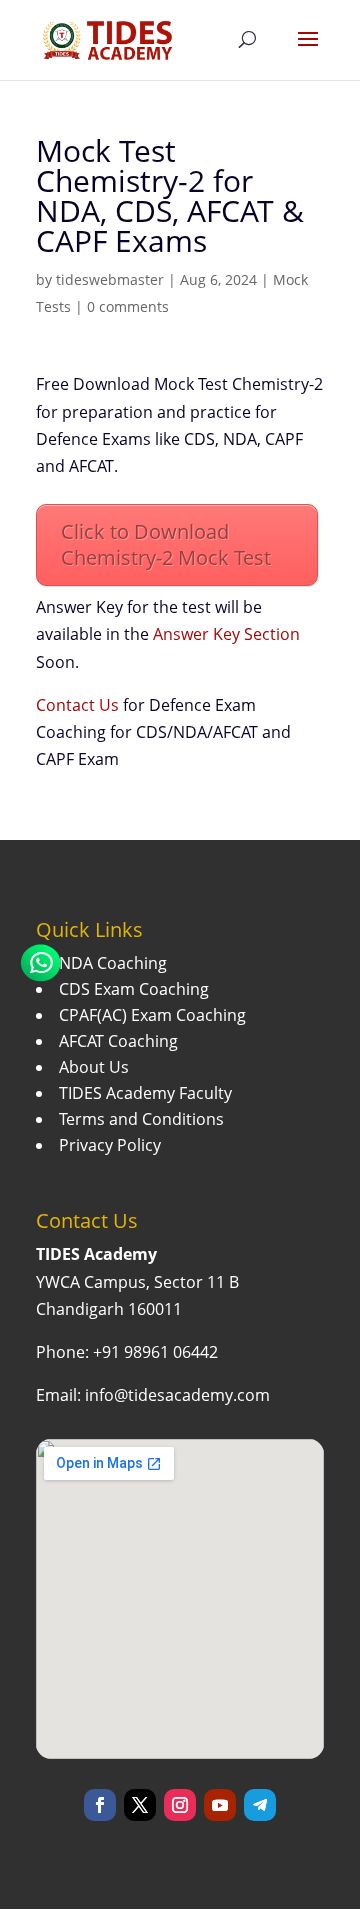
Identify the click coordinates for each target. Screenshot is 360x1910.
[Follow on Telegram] (260, 1805)
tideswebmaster (110, 279)
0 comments (128, 306)
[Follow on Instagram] (180, 1805)
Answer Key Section (226, 634)
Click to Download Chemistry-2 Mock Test (166, 544)
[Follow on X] (140, 1805)
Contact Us (77, 705)
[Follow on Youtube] (220, 1805)
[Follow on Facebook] (100, 1805)
